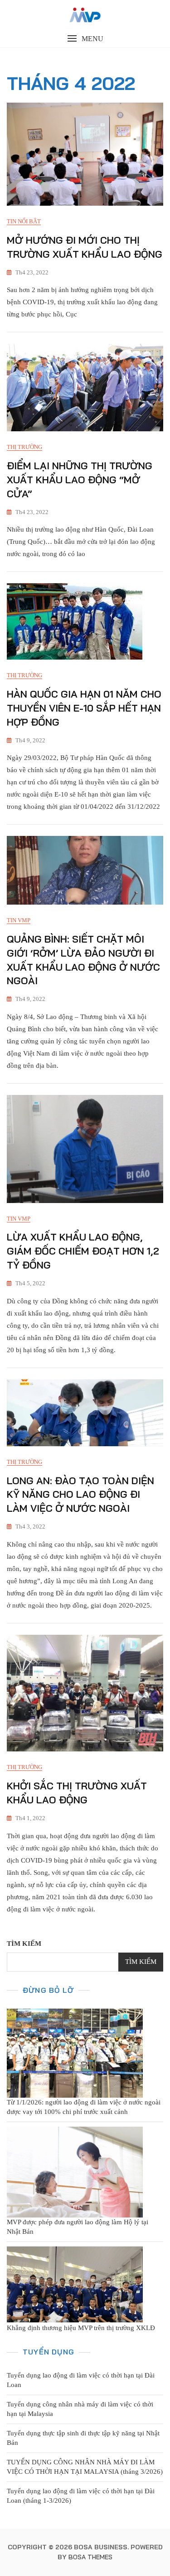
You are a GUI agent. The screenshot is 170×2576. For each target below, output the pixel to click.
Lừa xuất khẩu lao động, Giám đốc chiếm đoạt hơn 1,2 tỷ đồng (83, 1251)
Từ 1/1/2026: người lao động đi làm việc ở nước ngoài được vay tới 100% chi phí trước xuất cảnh (84, 2107)
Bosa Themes (90, 2557)
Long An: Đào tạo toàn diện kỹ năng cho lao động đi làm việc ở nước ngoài (80, 1495)
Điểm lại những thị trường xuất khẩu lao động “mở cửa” (80, 480)
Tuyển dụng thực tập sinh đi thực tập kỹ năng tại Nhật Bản (83, 2438)
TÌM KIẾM (24, 1944)
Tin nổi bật (24, 221)
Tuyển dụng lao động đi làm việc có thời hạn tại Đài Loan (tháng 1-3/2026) (81, 2496)
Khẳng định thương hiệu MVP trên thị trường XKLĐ (81, 2328)
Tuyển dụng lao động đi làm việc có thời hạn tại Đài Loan (81, 2380)
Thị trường (24, 447)
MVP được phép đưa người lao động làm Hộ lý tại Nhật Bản (78, 2227)
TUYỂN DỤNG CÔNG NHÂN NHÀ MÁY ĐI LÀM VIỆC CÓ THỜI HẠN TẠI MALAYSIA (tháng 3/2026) (85, 2467)
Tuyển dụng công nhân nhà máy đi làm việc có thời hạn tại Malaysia (80, 2409)
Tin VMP (19, 920)
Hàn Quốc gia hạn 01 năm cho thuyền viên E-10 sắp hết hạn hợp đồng (84, 708)
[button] (85, 39)
